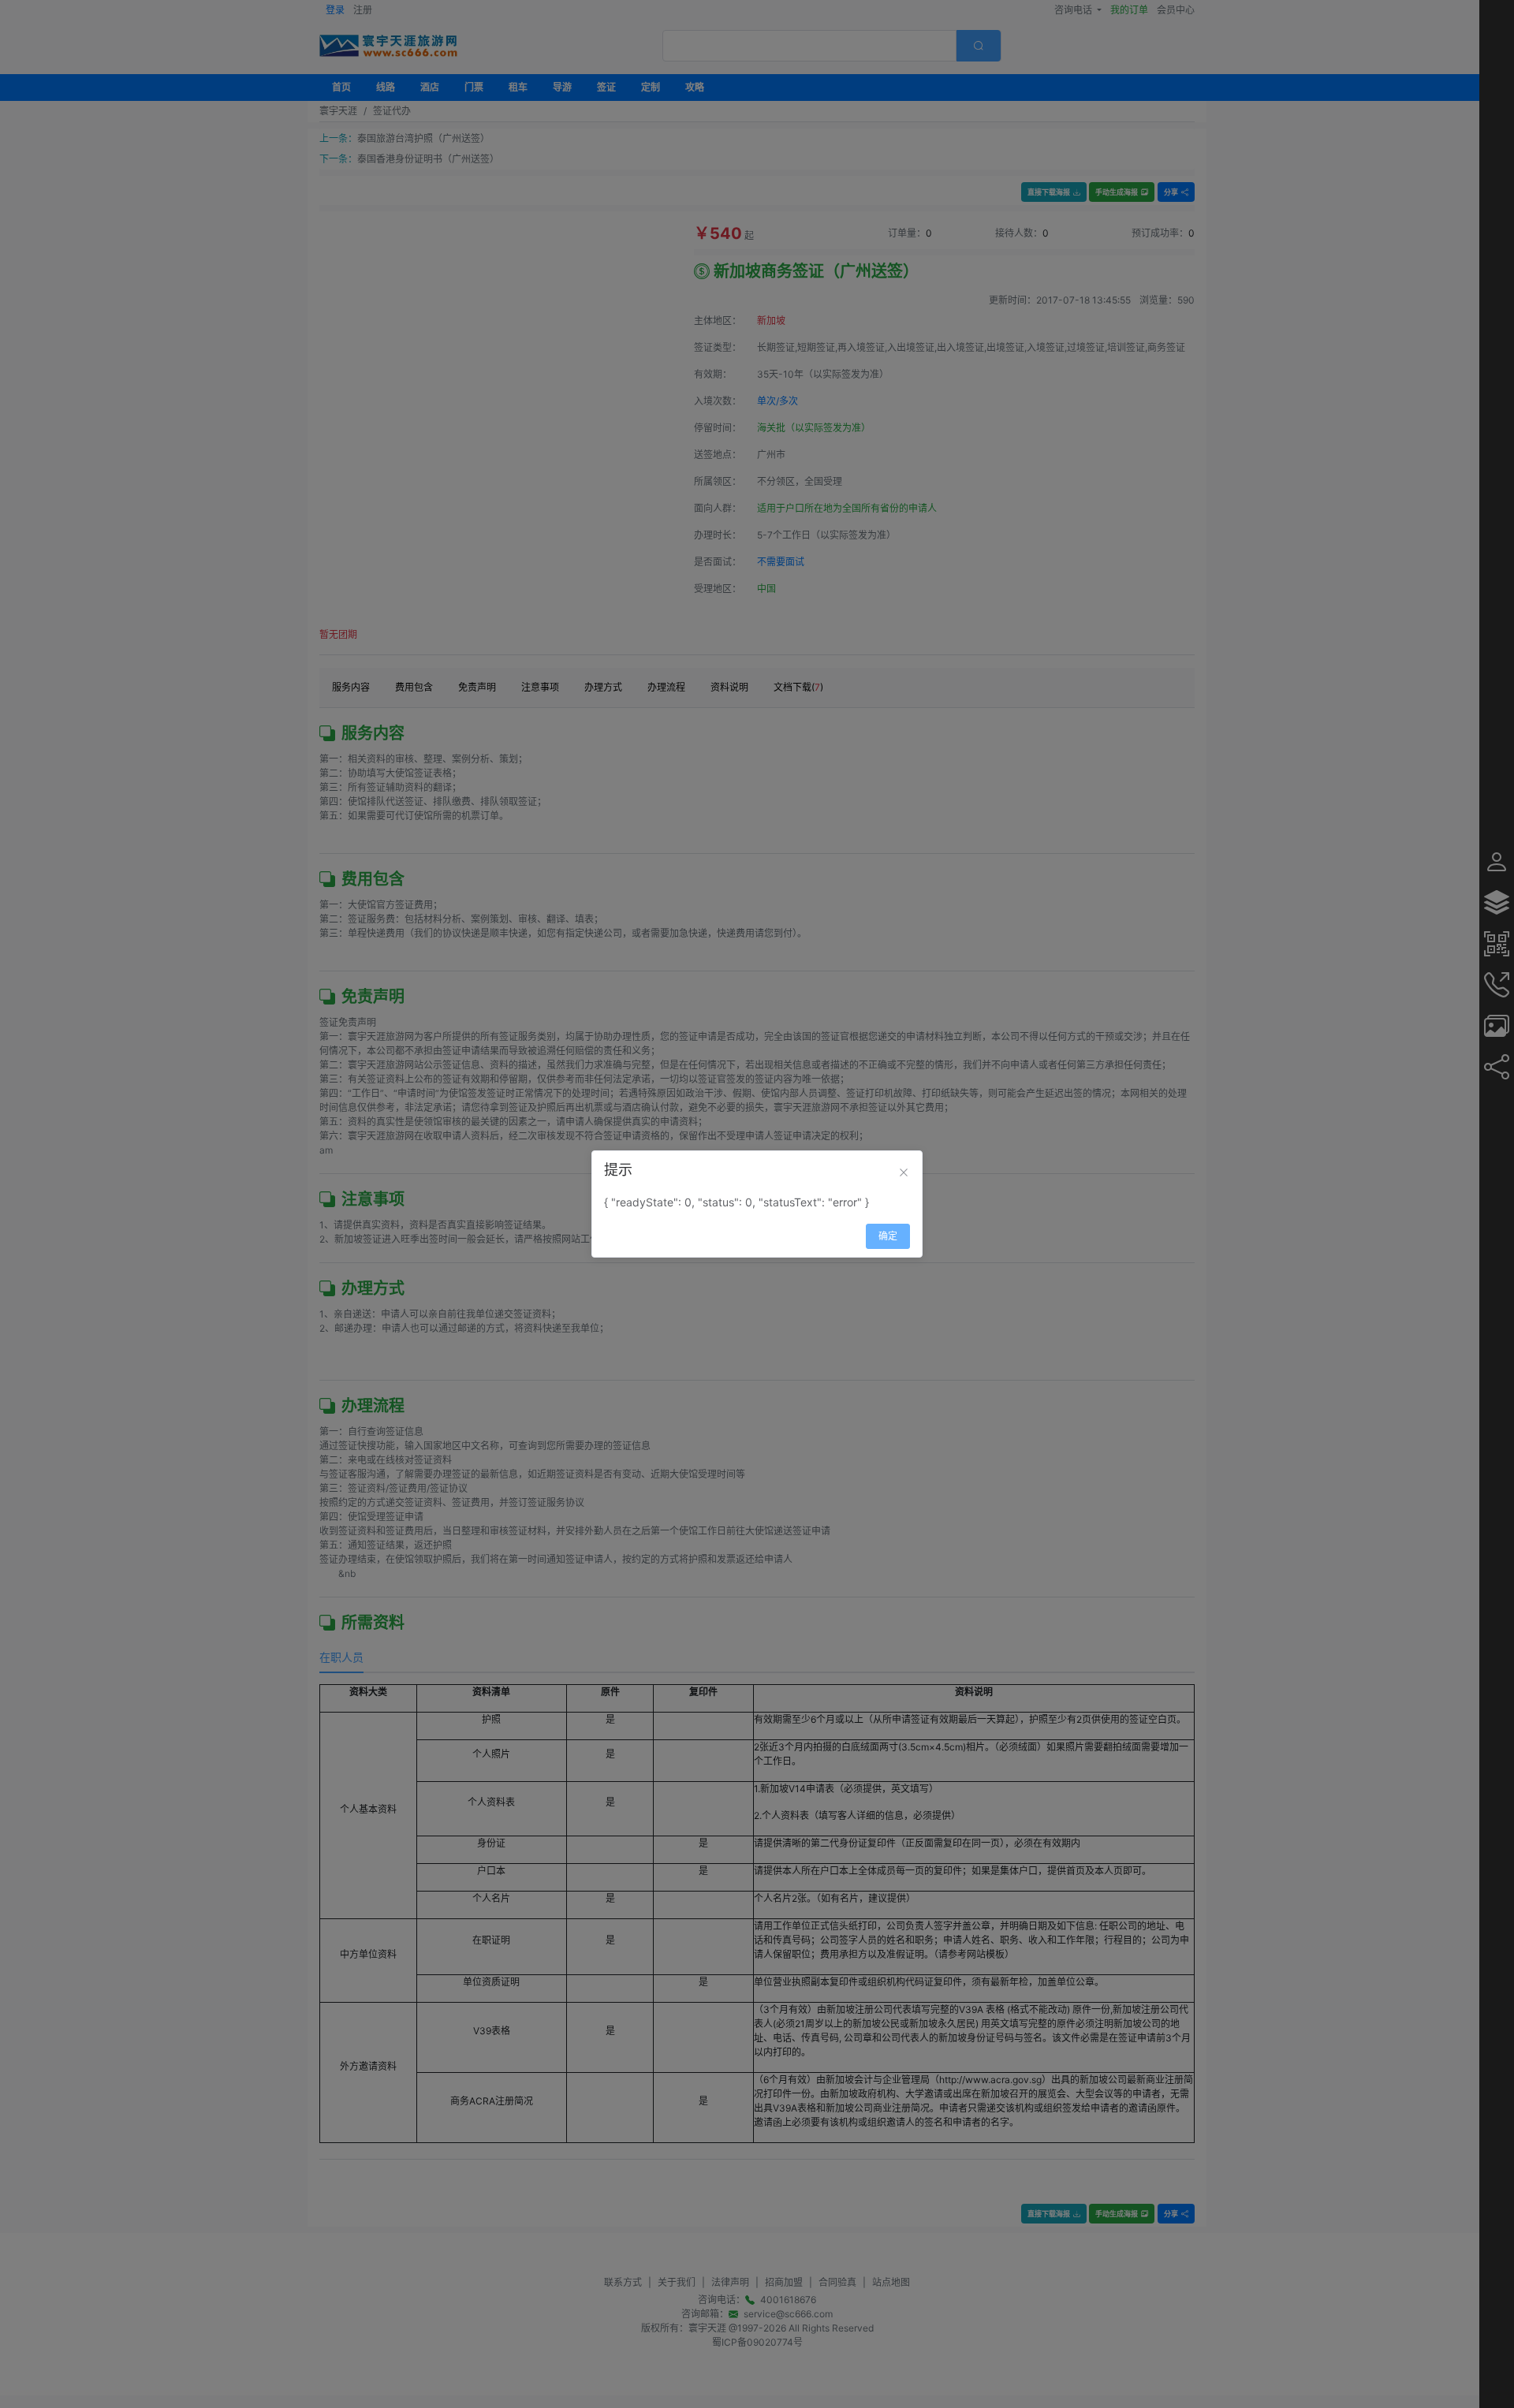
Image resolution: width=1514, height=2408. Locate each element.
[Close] (904, 1172)
